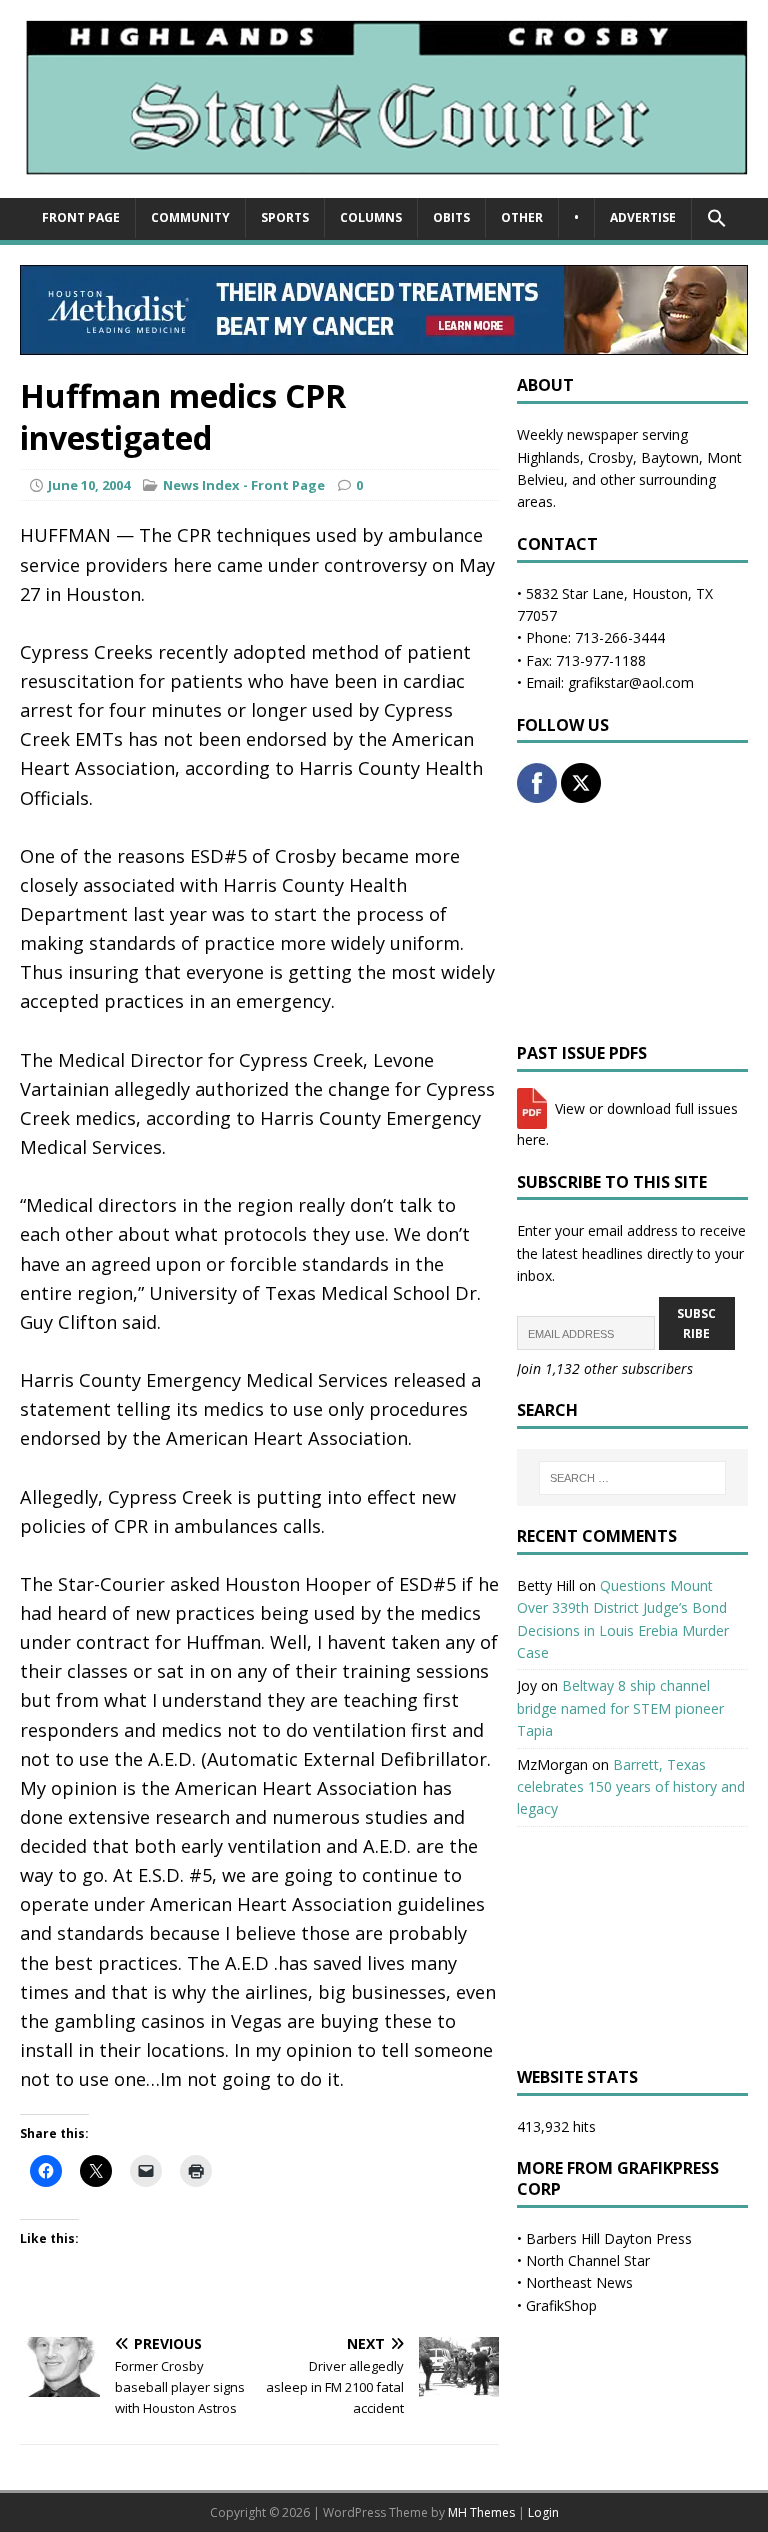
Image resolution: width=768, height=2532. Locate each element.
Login (543, 2512)
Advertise (643, 217)
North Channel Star (588, 2260)
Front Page (81, 217)
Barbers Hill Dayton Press (609, 2238)
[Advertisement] (632, 923)
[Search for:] (632, 1478)
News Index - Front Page (244, 485)
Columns (371, 217)
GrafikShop (561, 2305)
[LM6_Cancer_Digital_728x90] (384, 343)
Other (522, 217)
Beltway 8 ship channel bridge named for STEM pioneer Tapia (620, 1708)
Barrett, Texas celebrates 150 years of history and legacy (631, 1787)
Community (190, 217)
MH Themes (481, 2512)
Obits (451, 217)
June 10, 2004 (89, 485)
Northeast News (579, 2282)
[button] (716, 219)
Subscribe (696, 1323)
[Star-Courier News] (384, 186)
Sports (285, 217)
